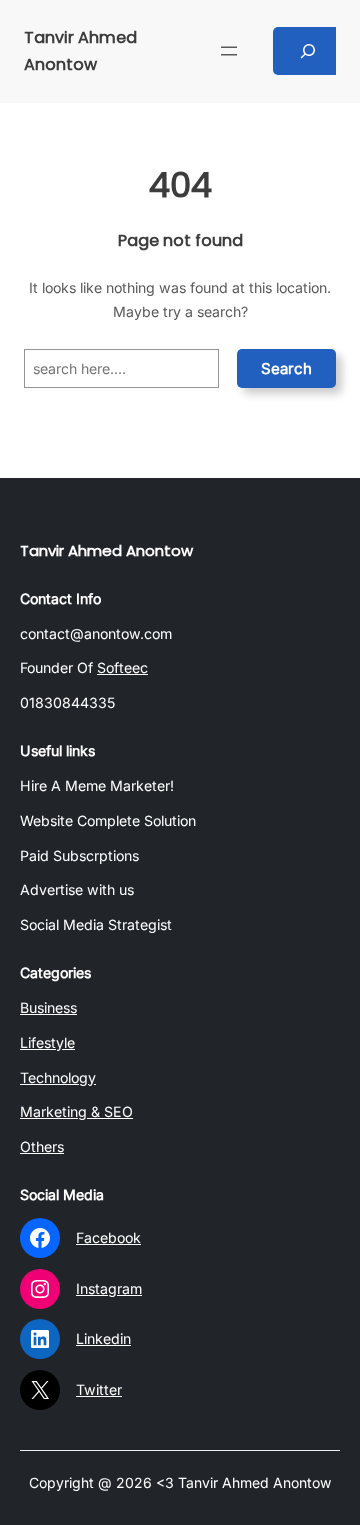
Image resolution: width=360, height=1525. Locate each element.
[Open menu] (229, 51)
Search (286, 368)
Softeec (122, 667)
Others (42, 1146)
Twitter (99, 1389)
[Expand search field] (308, 51)
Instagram (109, 1288)
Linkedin (103, 1338)
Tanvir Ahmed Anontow (106, 550)
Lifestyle (47, 1042)
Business (48, 1007)
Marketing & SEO (76, 1111)
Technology (58, 1077)
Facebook (108, 1237)
